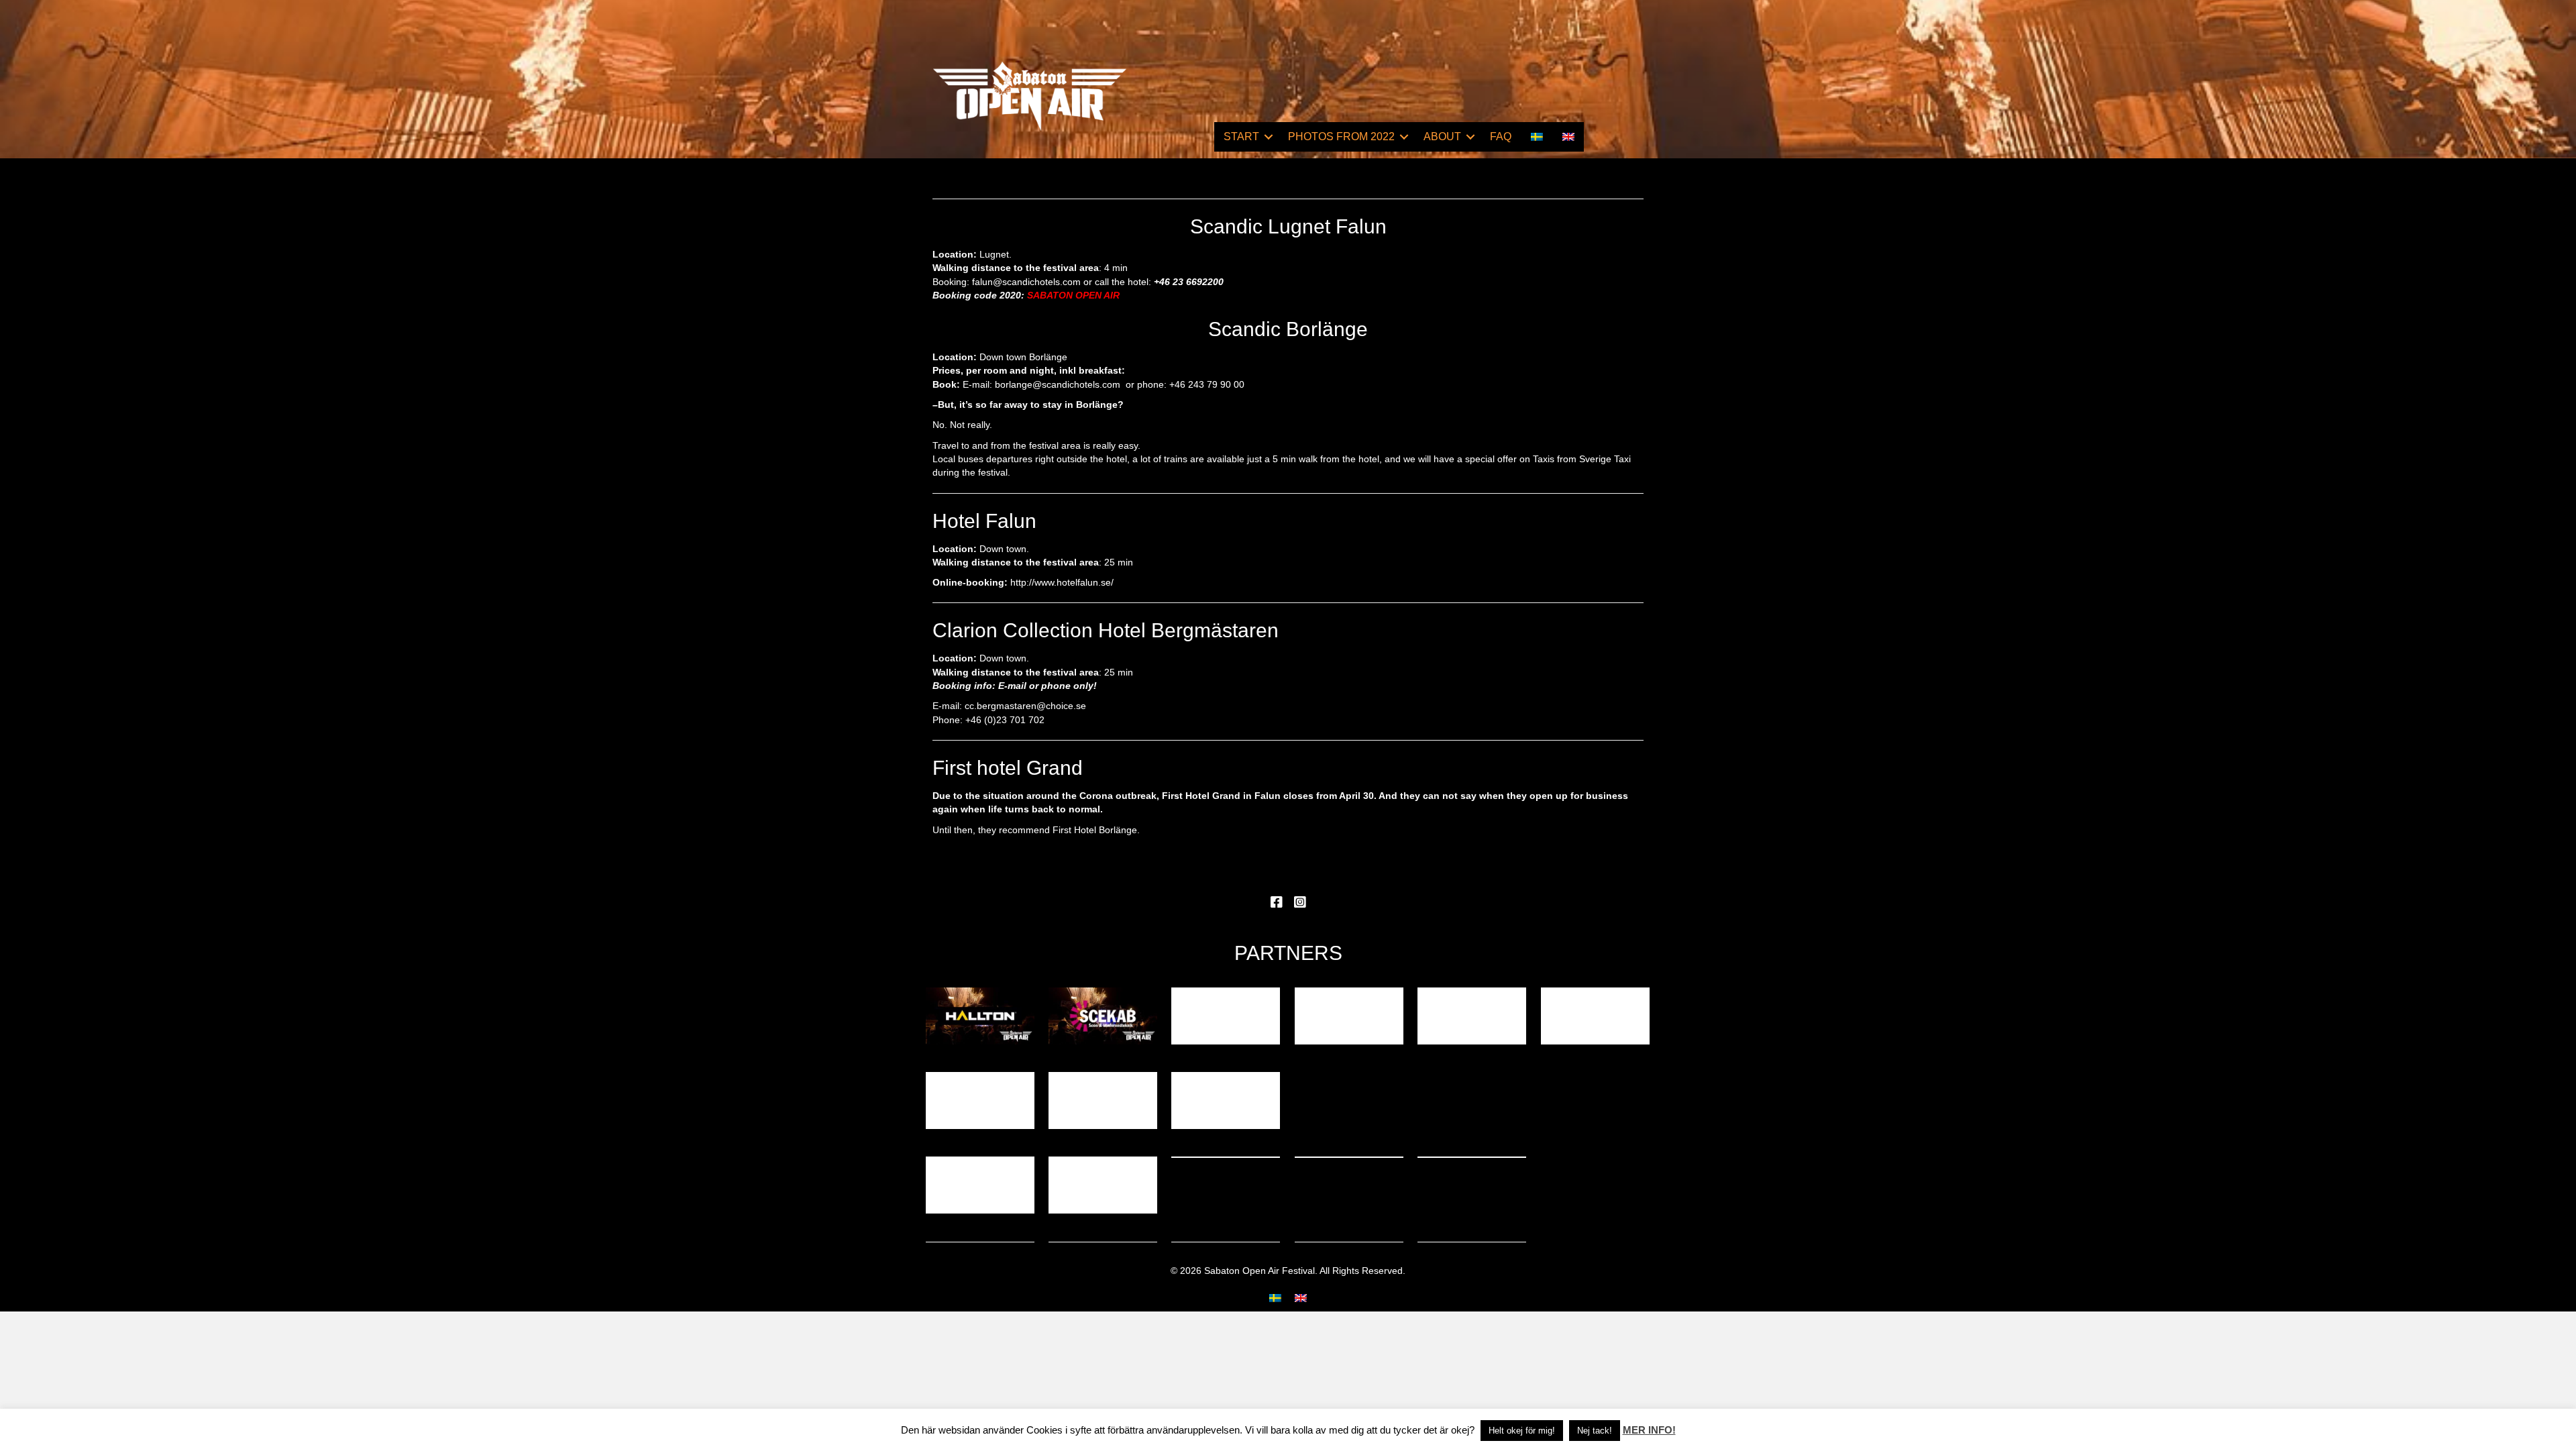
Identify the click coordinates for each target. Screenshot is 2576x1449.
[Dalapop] (980, 1101)
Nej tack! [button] (1595, 1431)
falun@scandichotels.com (1026, 282)
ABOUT (1442, 137)
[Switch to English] (1301, 1298)
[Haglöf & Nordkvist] (980, 1185)
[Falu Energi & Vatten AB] (1226, 1101)
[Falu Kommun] (1349, 1016)
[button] (1269, 137)
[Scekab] (1103, 1016)
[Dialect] (1103, 1185)
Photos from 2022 (1341, 137)
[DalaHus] (1595, 1016)
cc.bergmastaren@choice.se (1025, 706)
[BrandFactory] (1103, 1101)
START (1241, 137)
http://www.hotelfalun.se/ (1062, 582)
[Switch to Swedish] (1537, 137)
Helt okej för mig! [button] (1522, 1431)
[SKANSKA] (1472, 1016)
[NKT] (1226, 1016)
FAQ (1501, 137)
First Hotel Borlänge (1095, 830)
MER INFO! (1649, 1430)
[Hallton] (980, 1016)
